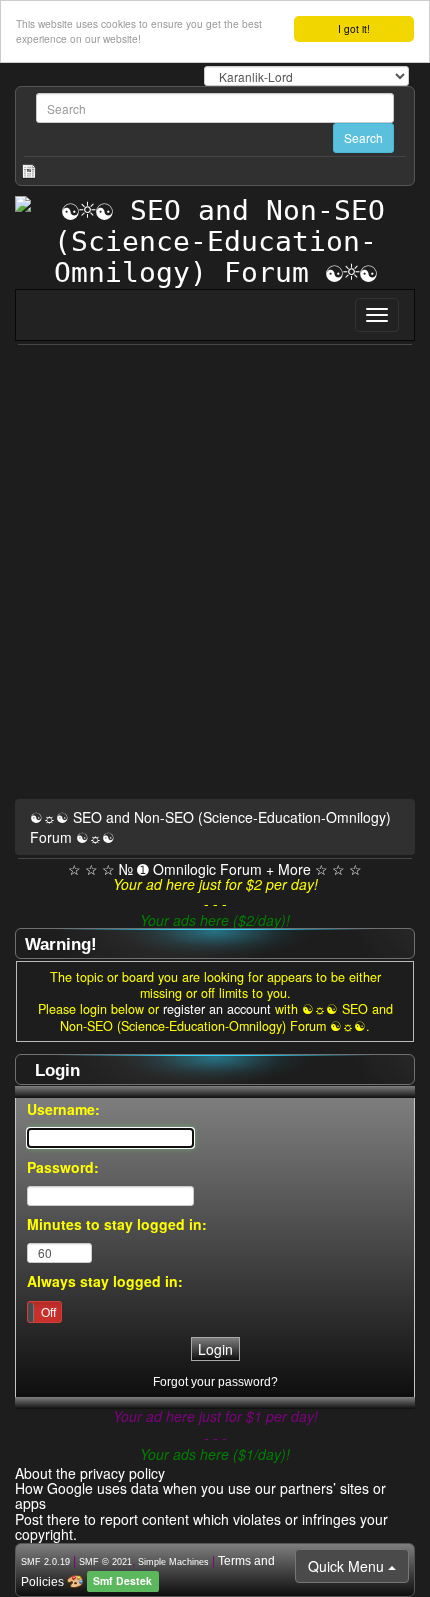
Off (48, 1311)
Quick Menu (348, 1566)
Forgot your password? (215, 1382)
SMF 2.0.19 (45, 1562)
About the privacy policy (90, 1473)
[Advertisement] (215, 576)
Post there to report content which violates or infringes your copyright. (201, 1526)
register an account (217, 1009)
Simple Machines (173, 1562)
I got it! (354, 28)
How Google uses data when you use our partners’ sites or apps (200, 1495)
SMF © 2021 (105, 1562)
